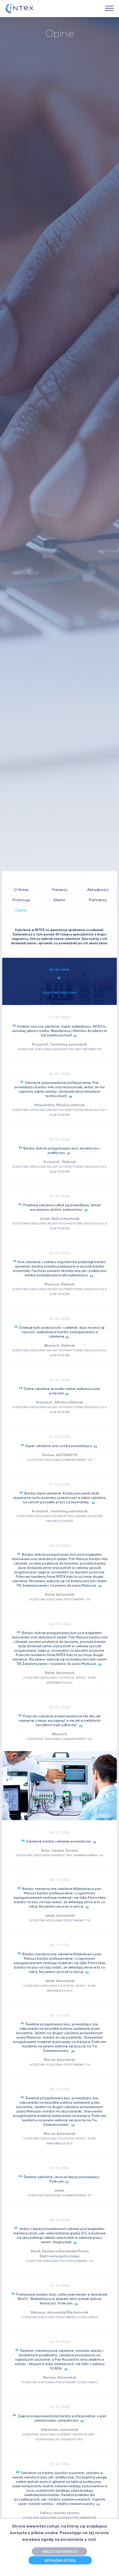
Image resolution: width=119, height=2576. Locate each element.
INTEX (19, 9)
